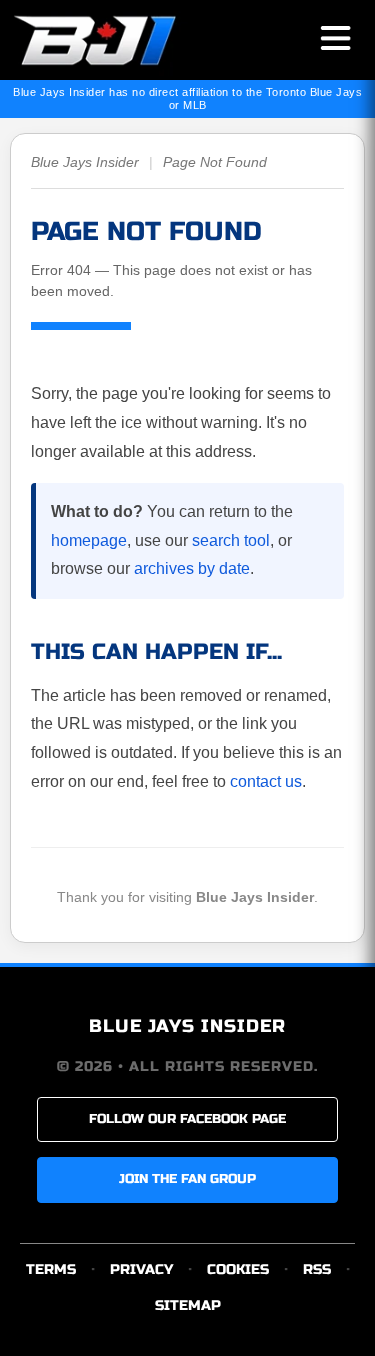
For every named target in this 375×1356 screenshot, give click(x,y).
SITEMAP (188, 1305)
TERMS (51, 1269)
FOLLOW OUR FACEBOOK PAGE (187, 1119)
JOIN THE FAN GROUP (187, 1179)
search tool (231, 540)
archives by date (192, 568)
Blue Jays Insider (85, 162)
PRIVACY (141, 1269)
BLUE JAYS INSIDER (187, 1026)
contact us (266, 781)
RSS (317, 1269)
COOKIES (238, 1269)
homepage (89, 540)
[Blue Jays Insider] (112, 40)
